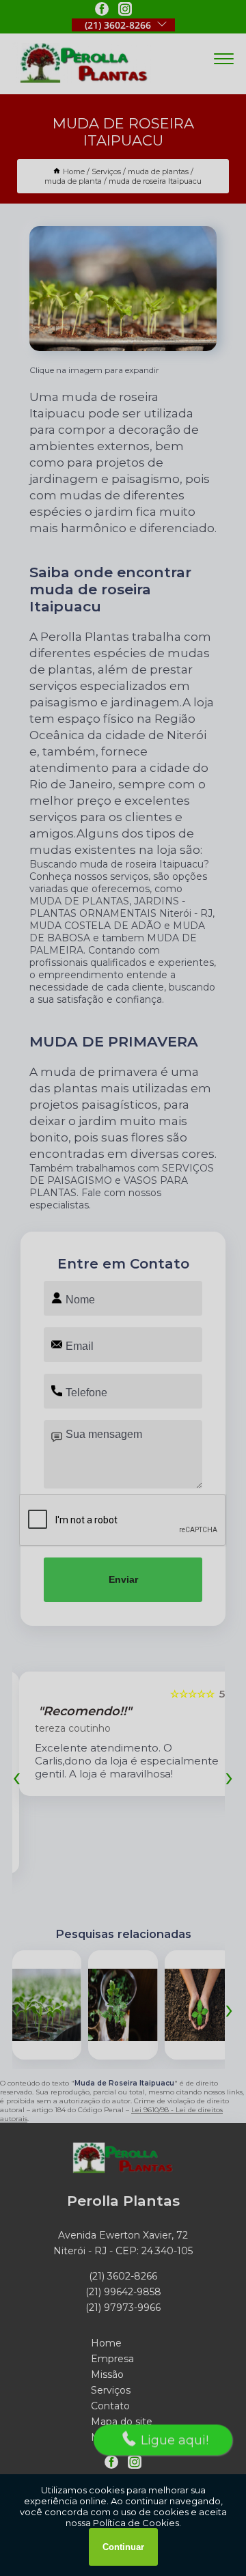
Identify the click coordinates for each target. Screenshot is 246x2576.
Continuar (123, 2547)
